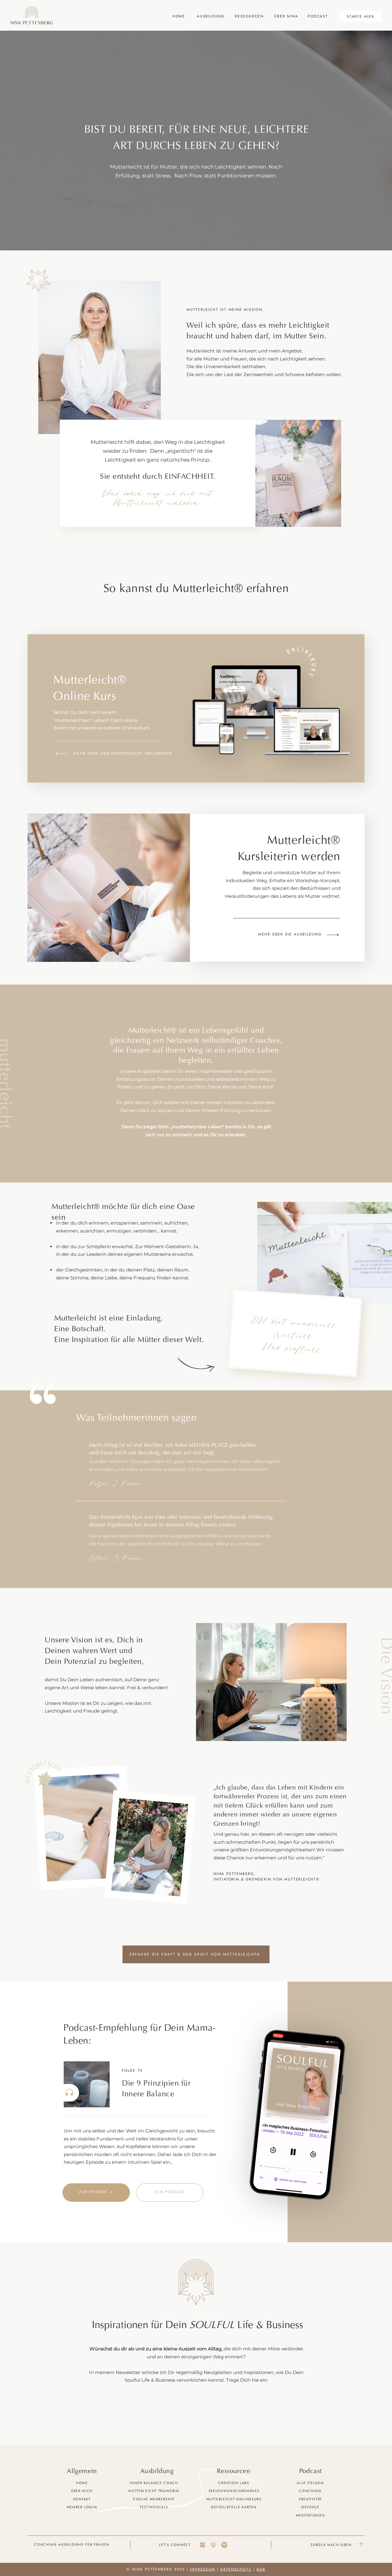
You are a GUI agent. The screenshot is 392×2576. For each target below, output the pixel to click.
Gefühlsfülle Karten (234, 2507)
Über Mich (82, 2491)
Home (82, 2483)
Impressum (202, 2569)
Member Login (82, 2507)
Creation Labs (234, 2483)
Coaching (310, 2491)
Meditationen (311, 2515)
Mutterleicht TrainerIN (154, 2491)
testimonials (154, 2507)
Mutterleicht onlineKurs (234, 2499)
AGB (261, 2569)
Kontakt (82, 2499)
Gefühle (310, 2507)
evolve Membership (154, 2499)
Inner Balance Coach (154, 2483)
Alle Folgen (310, 2483)
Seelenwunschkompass (234, 2491)
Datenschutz (236, 2569)
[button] (271, 1682)
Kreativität (310, 2499)
